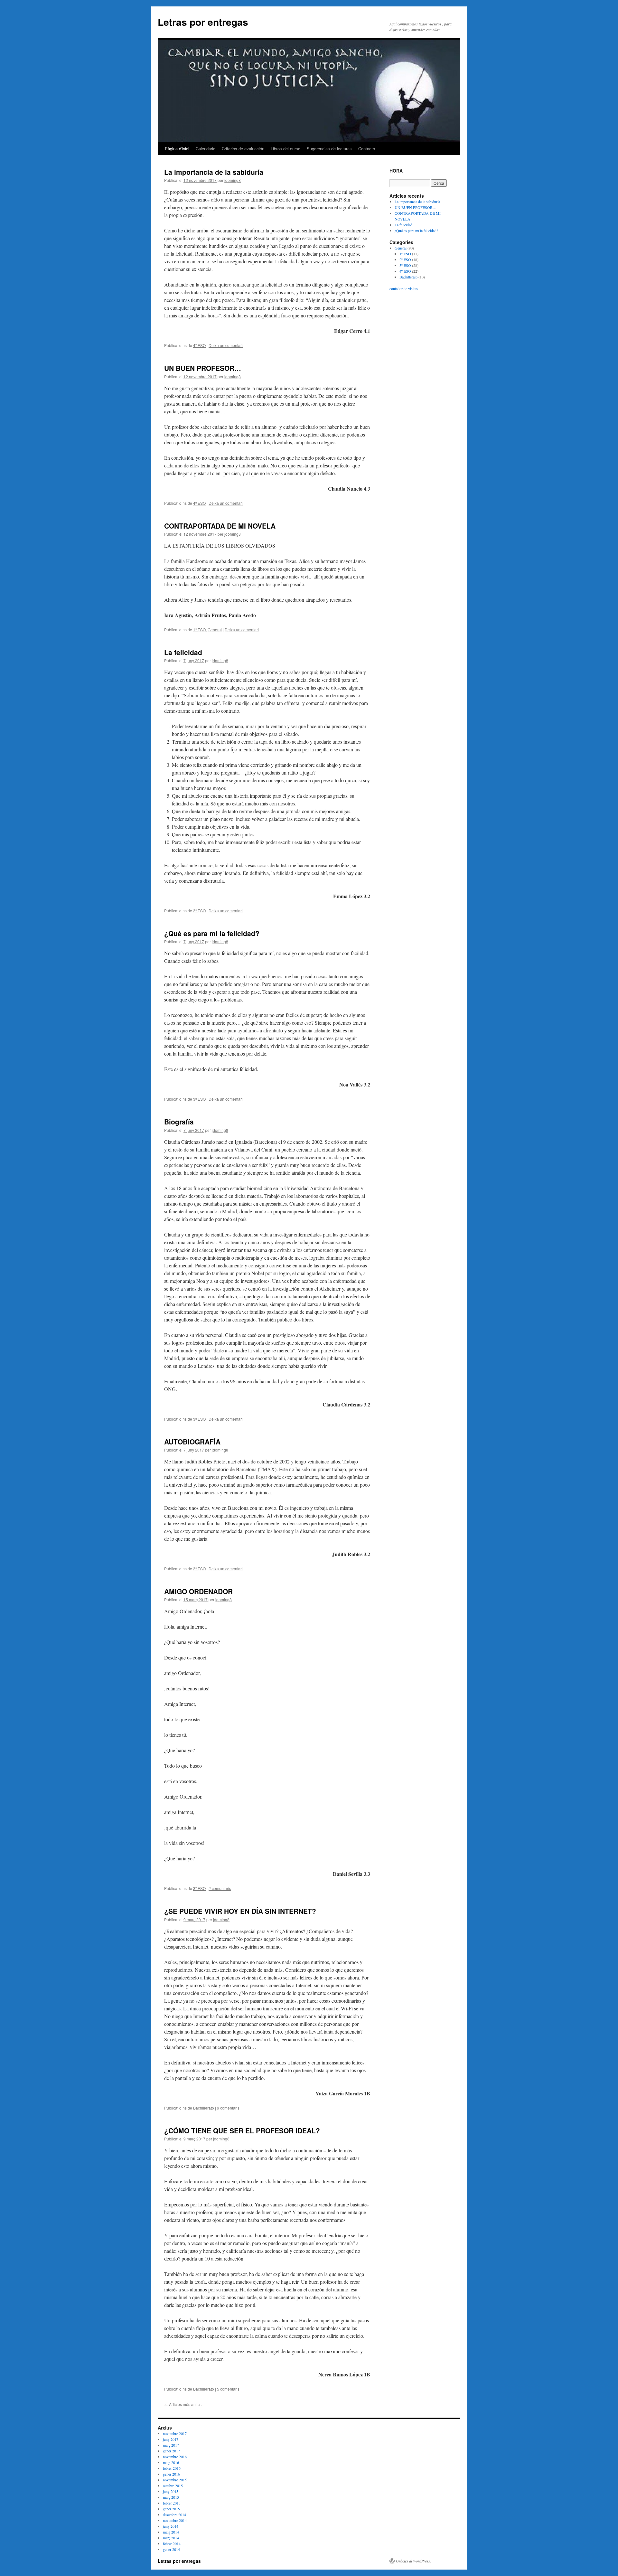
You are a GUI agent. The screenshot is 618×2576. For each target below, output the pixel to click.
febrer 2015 (172, 2503)
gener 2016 (171, 2474)
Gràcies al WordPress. (413, 2561)
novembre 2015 (175, 2480)
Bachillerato (204, 2108)
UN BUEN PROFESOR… (203, 368)
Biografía (179, 1122)
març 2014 (171, 2538)
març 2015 (171, 2497)
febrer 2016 (172, 2468)
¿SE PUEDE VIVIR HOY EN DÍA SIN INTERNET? (240, 1911)
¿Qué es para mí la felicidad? (212, 933)
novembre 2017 (175, 2433)
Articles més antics (183, 2404)
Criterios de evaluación (243, 149)
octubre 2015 (173, 2486)
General (215, 630)
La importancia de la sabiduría (214, 172)
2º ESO (405, 259)
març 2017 (171, 2445)
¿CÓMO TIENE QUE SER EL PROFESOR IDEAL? (242, 2130)
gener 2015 (171, 2509)
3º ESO (199, 911)
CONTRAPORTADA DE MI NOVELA (220, 526)
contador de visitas (404, 288)
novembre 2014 (175, 2520)
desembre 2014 (174, 2515)
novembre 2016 (175, 2457)
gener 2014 (171, 2549)
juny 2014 (171, 2526)
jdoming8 (233, 180)
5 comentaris (228, 2389)
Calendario (206, 149)
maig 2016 (171, 2462)
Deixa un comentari (226, 345)
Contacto (367, 149)
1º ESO (199, 630)
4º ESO (199, 345)
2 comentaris (220, 1888)
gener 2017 (171, 2451)
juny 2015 (171, 2491)
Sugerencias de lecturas (329, 149)
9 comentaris (228, 2108)
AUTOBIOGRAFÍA (192, 1442)
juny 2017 (171, 2439)
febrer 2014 (172, 2543)
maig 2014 (171, 2532)
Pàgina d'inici (177, 149)
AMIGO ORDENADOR (198, 1591)
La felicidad (183, 652)
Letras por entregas (203, 22)
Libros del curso (286, 149)
